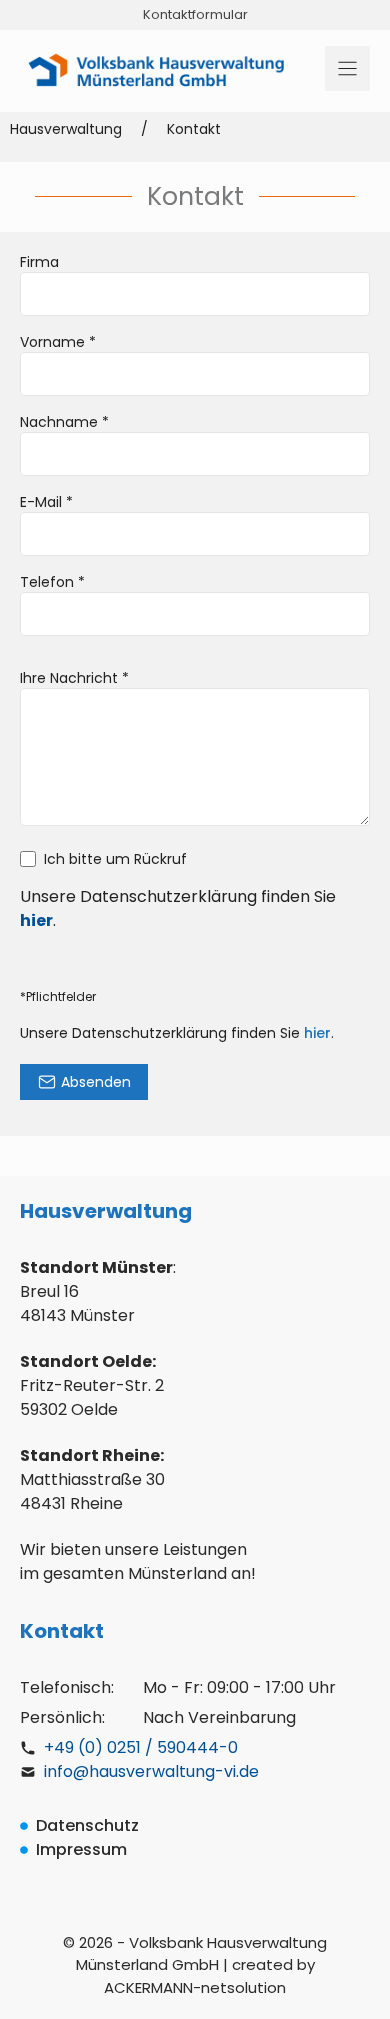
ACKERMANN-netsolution (195, 1987)
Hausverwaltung (66, 129)
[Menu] (347, 68)
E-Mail (46, 502)
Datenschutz (87, 1825)
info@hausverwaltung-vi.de (151, 1771)
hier (317, 1033)
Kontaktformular (195, 14)
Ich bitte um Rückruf (115, 859)
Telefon (52, 582)
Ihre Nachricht (74, 678)
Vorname (58, 342)
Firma (39, 262)
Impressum (81, 1849)
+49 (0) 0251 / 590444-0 (141, 1747)
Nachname (64, 422)
